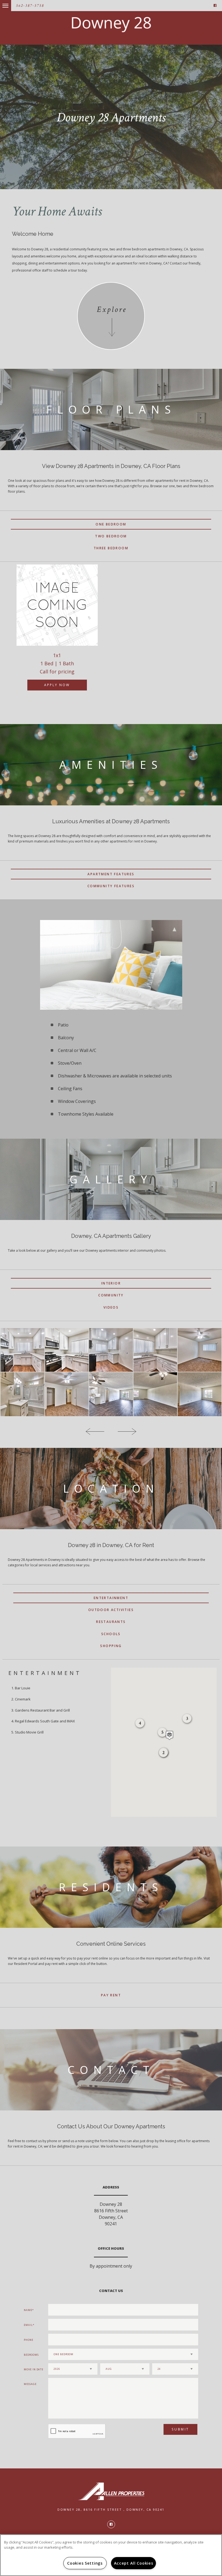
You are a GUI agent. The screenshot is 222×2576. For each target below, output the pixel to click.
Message (30, 2384)
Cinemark (23, 1699)
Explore (112, 310)
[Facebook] (215, 6)
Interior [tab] (111, 1283)
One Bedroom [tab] (111, 524)
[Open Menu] (1, 3)
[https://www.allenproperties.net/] (111, 2491)
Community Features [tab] (111, 886)
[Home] (111, 25)
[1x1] (57, 605)
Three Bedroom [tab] (111, 548)
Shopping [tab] (111, 1646)
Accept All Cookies (134, 2563)
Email (28, 2325)
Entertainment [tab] (111, 1598)
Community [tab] (111, 1295)
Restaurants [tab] (111, 1622)
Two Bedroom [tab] (111, 536)
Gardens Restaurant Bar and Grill (42, 1710)
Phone (29, 2340)
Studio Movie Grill (29, 1732)
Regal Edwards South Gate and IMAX (45, 1721)
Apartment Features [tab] (111, 874)
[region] (111, 2555)
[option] (57, 633)
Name (28, 2310)
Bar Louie (23, 1688)
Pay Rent (111, 1995)
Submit (180, 2429)
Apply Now (57, 685)
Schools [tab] (111, 1634)
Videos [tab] (111, 1307)
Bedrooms (31, 2355)
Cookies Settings (85, 2563)
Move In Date (34, 2369)
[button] (169, 1735)
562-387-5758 (30, 6)
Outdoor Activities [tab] (111, 1610)
